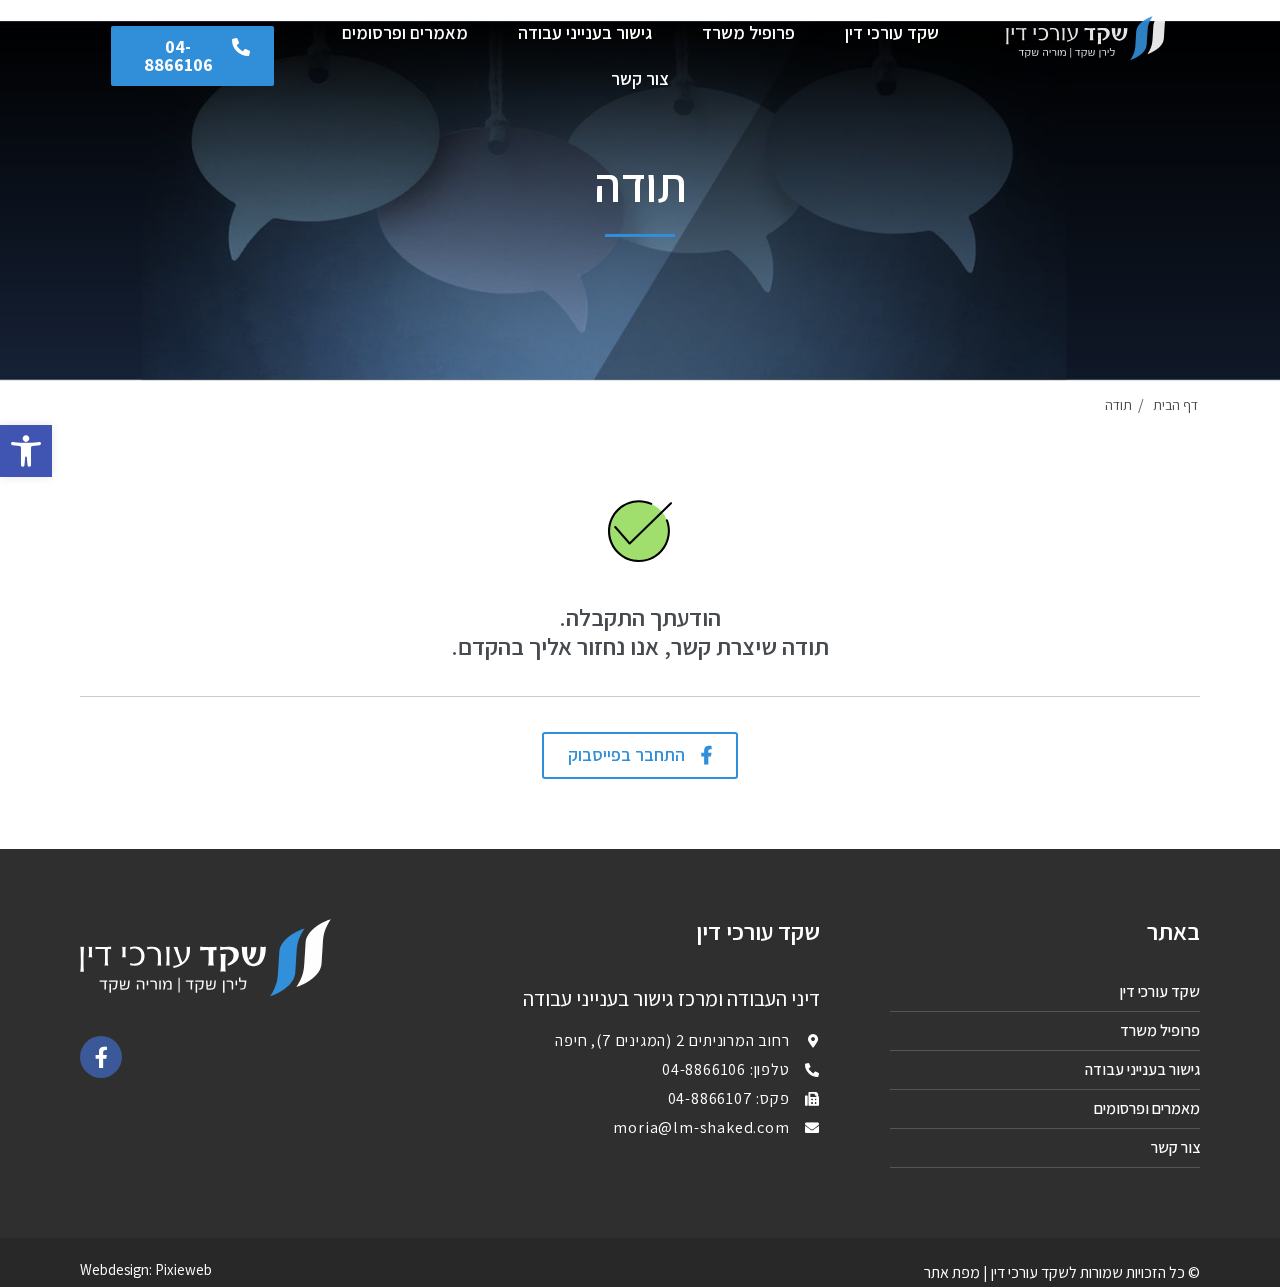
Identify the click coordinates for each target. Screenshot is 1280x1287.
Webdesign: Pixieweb (146, 1269)
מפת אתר (952, 1272)
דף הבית (1175, 405)
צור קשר (640, 78)
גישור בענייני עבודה (585, 32)
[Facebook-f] (101, 1057)
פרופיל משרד (748, 32)
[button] (193, 56)
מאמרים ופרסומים (405, 32)
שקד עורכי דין (892, 32)
